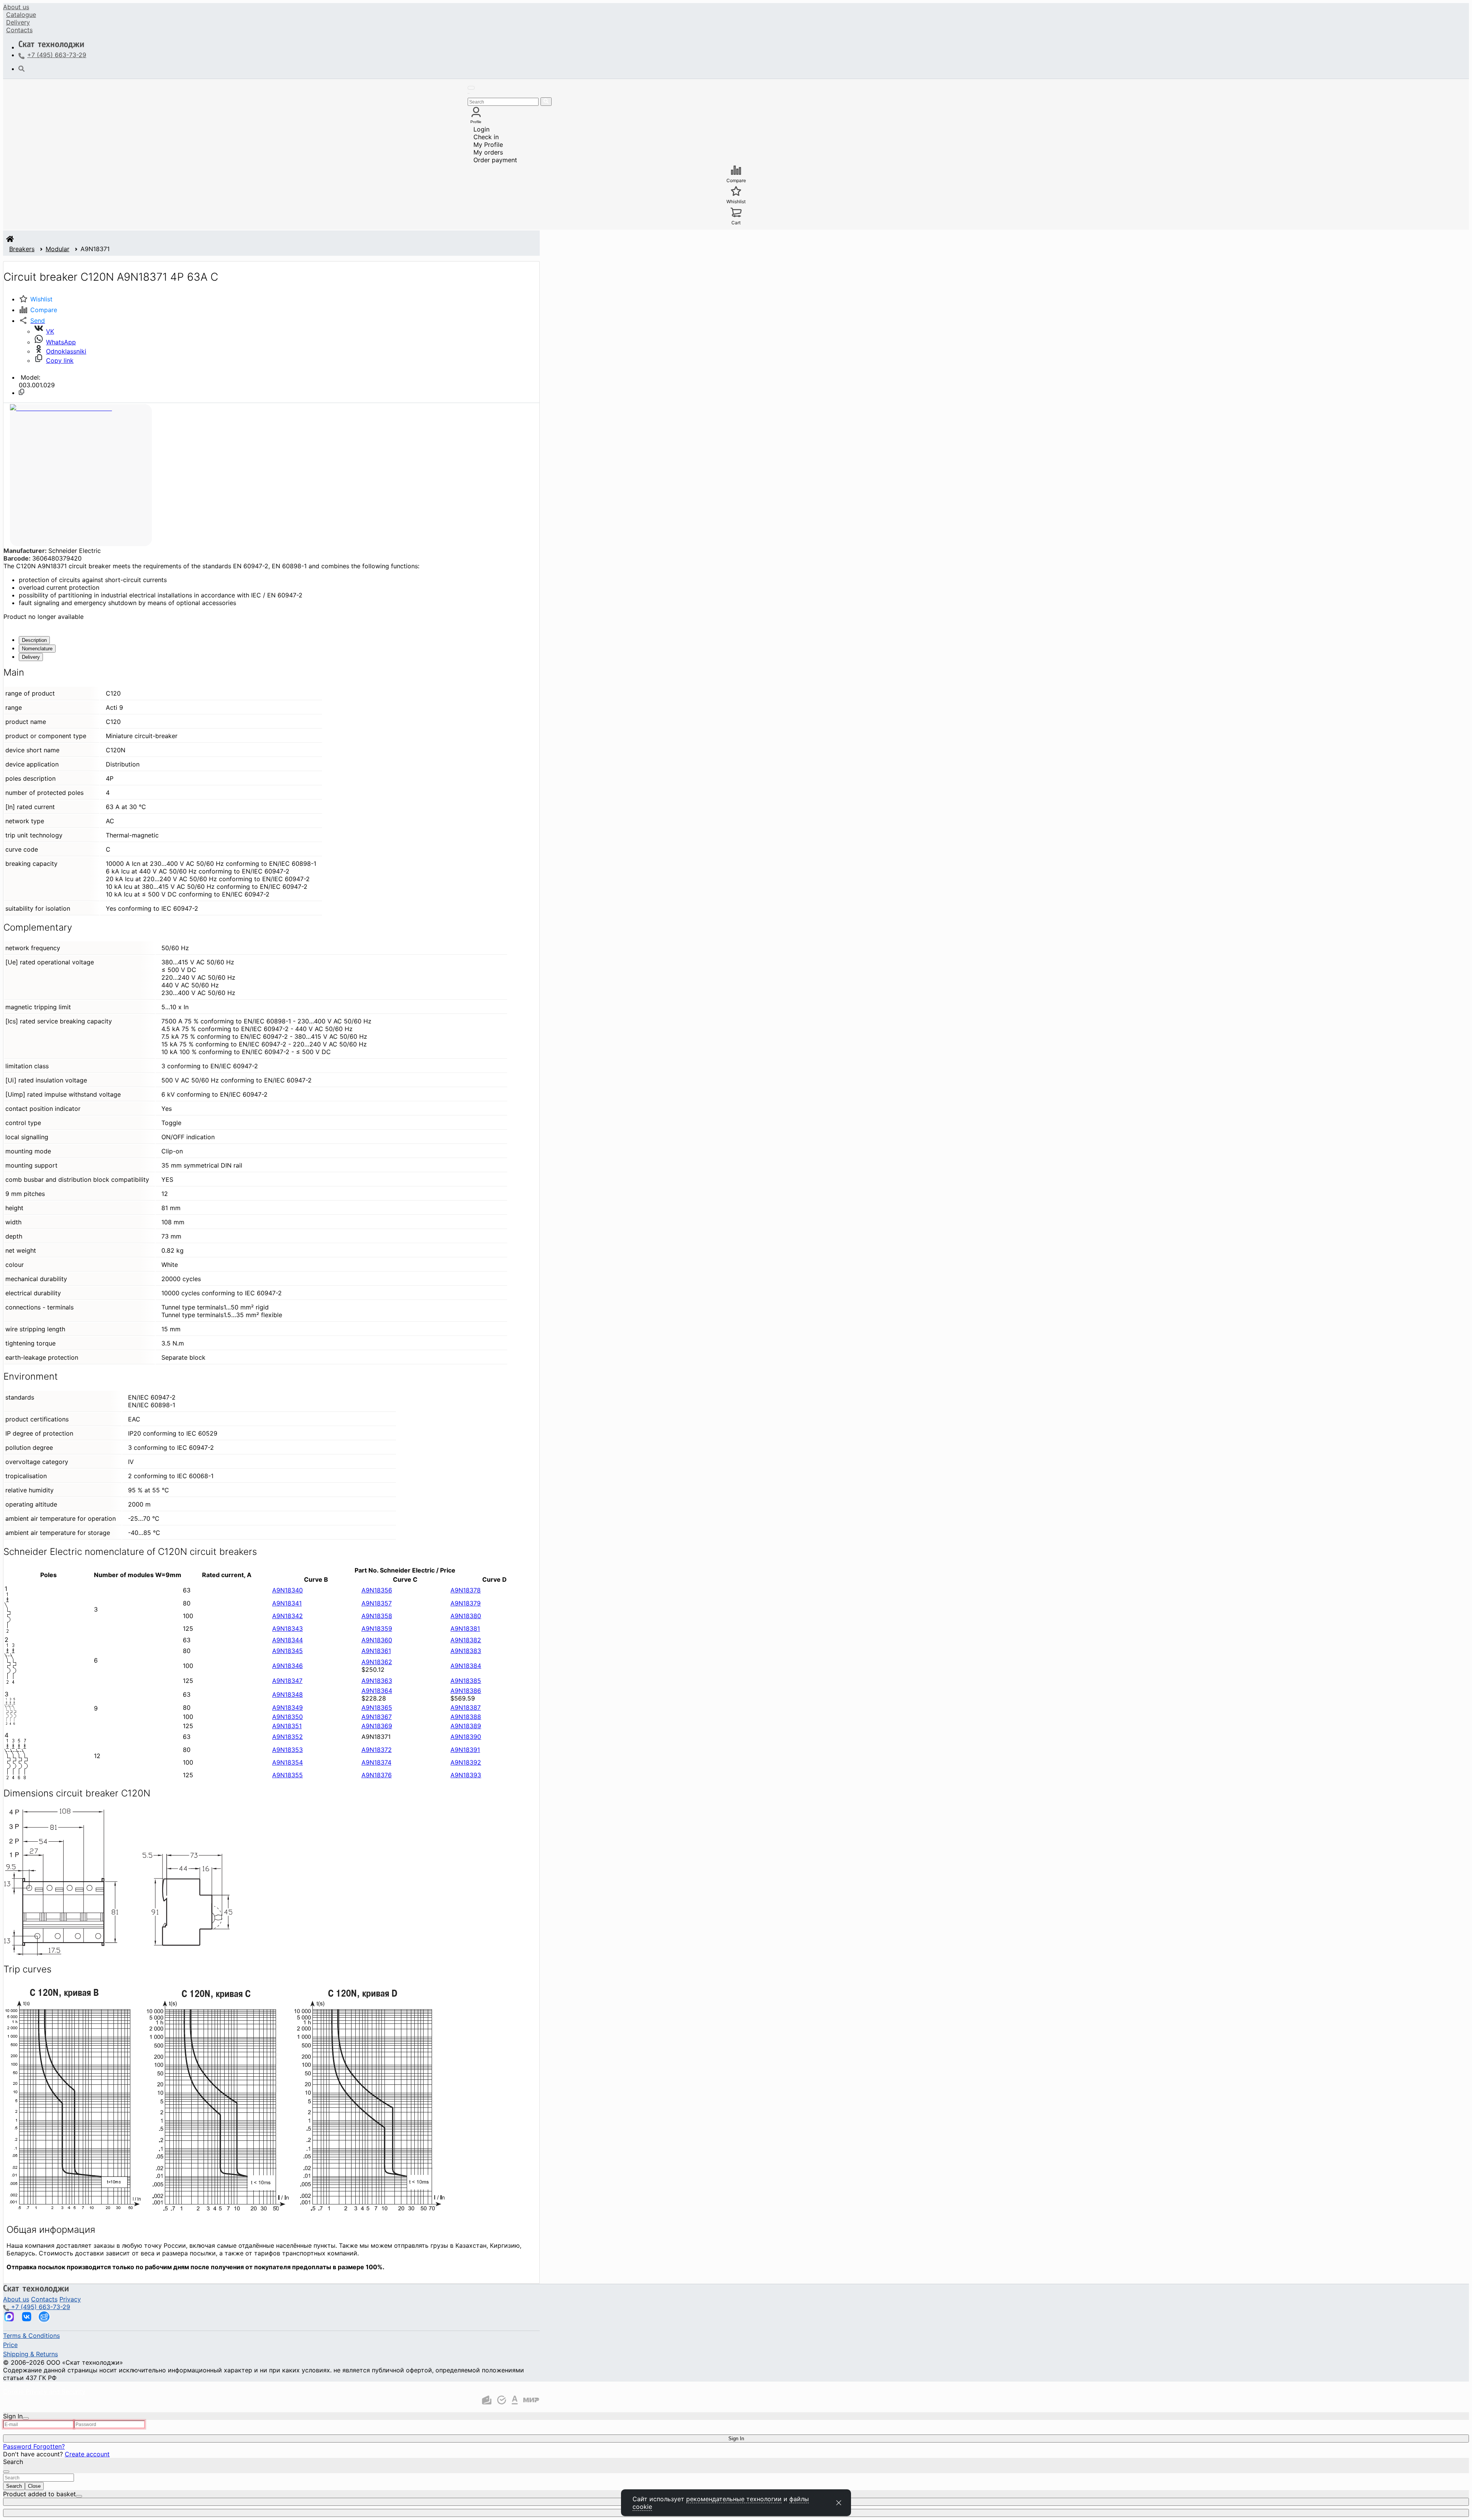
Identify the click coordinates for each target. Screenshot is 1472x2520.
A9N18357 (377, 1603)
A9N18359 (377, 1628)
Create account (87, 2454)
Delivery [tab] (31, 657)
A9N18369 (377, 1726)
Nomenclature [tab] (37, 649)
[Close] (26, 2418)
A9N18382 (466, 1640)
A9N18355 (287, 1775)
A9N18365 (377, 1707)
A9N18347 (287, 1681)
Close (34, 2486)
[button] (32, 321)
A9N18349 (287, 1707)
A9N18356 (377, 1590)
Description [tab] (34, 640)
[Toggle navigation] (471, 88)
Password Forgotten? (34, 2446)
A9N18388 (466, 1717)
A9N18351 (287, 1726)
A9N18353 (287, 1750)
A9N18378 (466, 1590)
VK (50, 331)
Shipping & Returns (30, 2354)
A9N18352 (287, 1737)
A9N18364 (377, 1691)
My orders (488, 152)
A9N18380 (466, 1616)
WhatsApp (61, 342)
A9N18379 (466, 1603)
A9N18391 (465, 1750)
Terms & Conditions (31, 2336)
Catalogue (21, 15)
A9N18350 (287, 1717)
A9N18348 (287, 1694)
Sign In (736, 2439)
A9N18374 (376, 1762)
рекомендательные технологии (734, 2499)
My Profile (488, 145)
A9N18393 (466, 1775)
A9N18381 (465, 1628)
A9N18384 (466, 1666)
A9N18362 (377, 1662)
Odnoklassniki (66, 351)
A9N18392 (466, 1762)
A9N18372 (377, 1750)
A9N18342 (287, 1616)
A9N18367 (377, 1717)
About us (16, 7)
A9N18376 (377, 1775)
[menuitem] (16, 7)
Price (10, 2345)
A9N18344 (287, 1640)
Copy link (60, 360)
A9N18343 (287, 1628)
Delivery (18, 22)
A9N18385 (466, 1681)
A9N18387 (466, 1707)
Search (14, 2486)
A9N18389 (466, 1726)
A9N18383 (466, 1651)
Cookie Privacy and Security (44, 2392)
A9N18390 (466, 1737)
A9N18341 (287, 1603)
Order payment (495, 160)
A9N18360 (377, 1640)
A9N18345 (287, 1651)
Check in (486, 137)
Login (481, 129)
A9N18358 (377, 1616)
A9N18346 (287, 1666)
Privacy (70, 2299)
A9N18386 (466, 1691)
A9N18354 (287, 1762)
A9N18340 (287, 1590)
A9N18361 (376, 1651)
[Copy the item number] (21, 392)
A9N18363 (377, 1681)
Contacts (19, 30)
